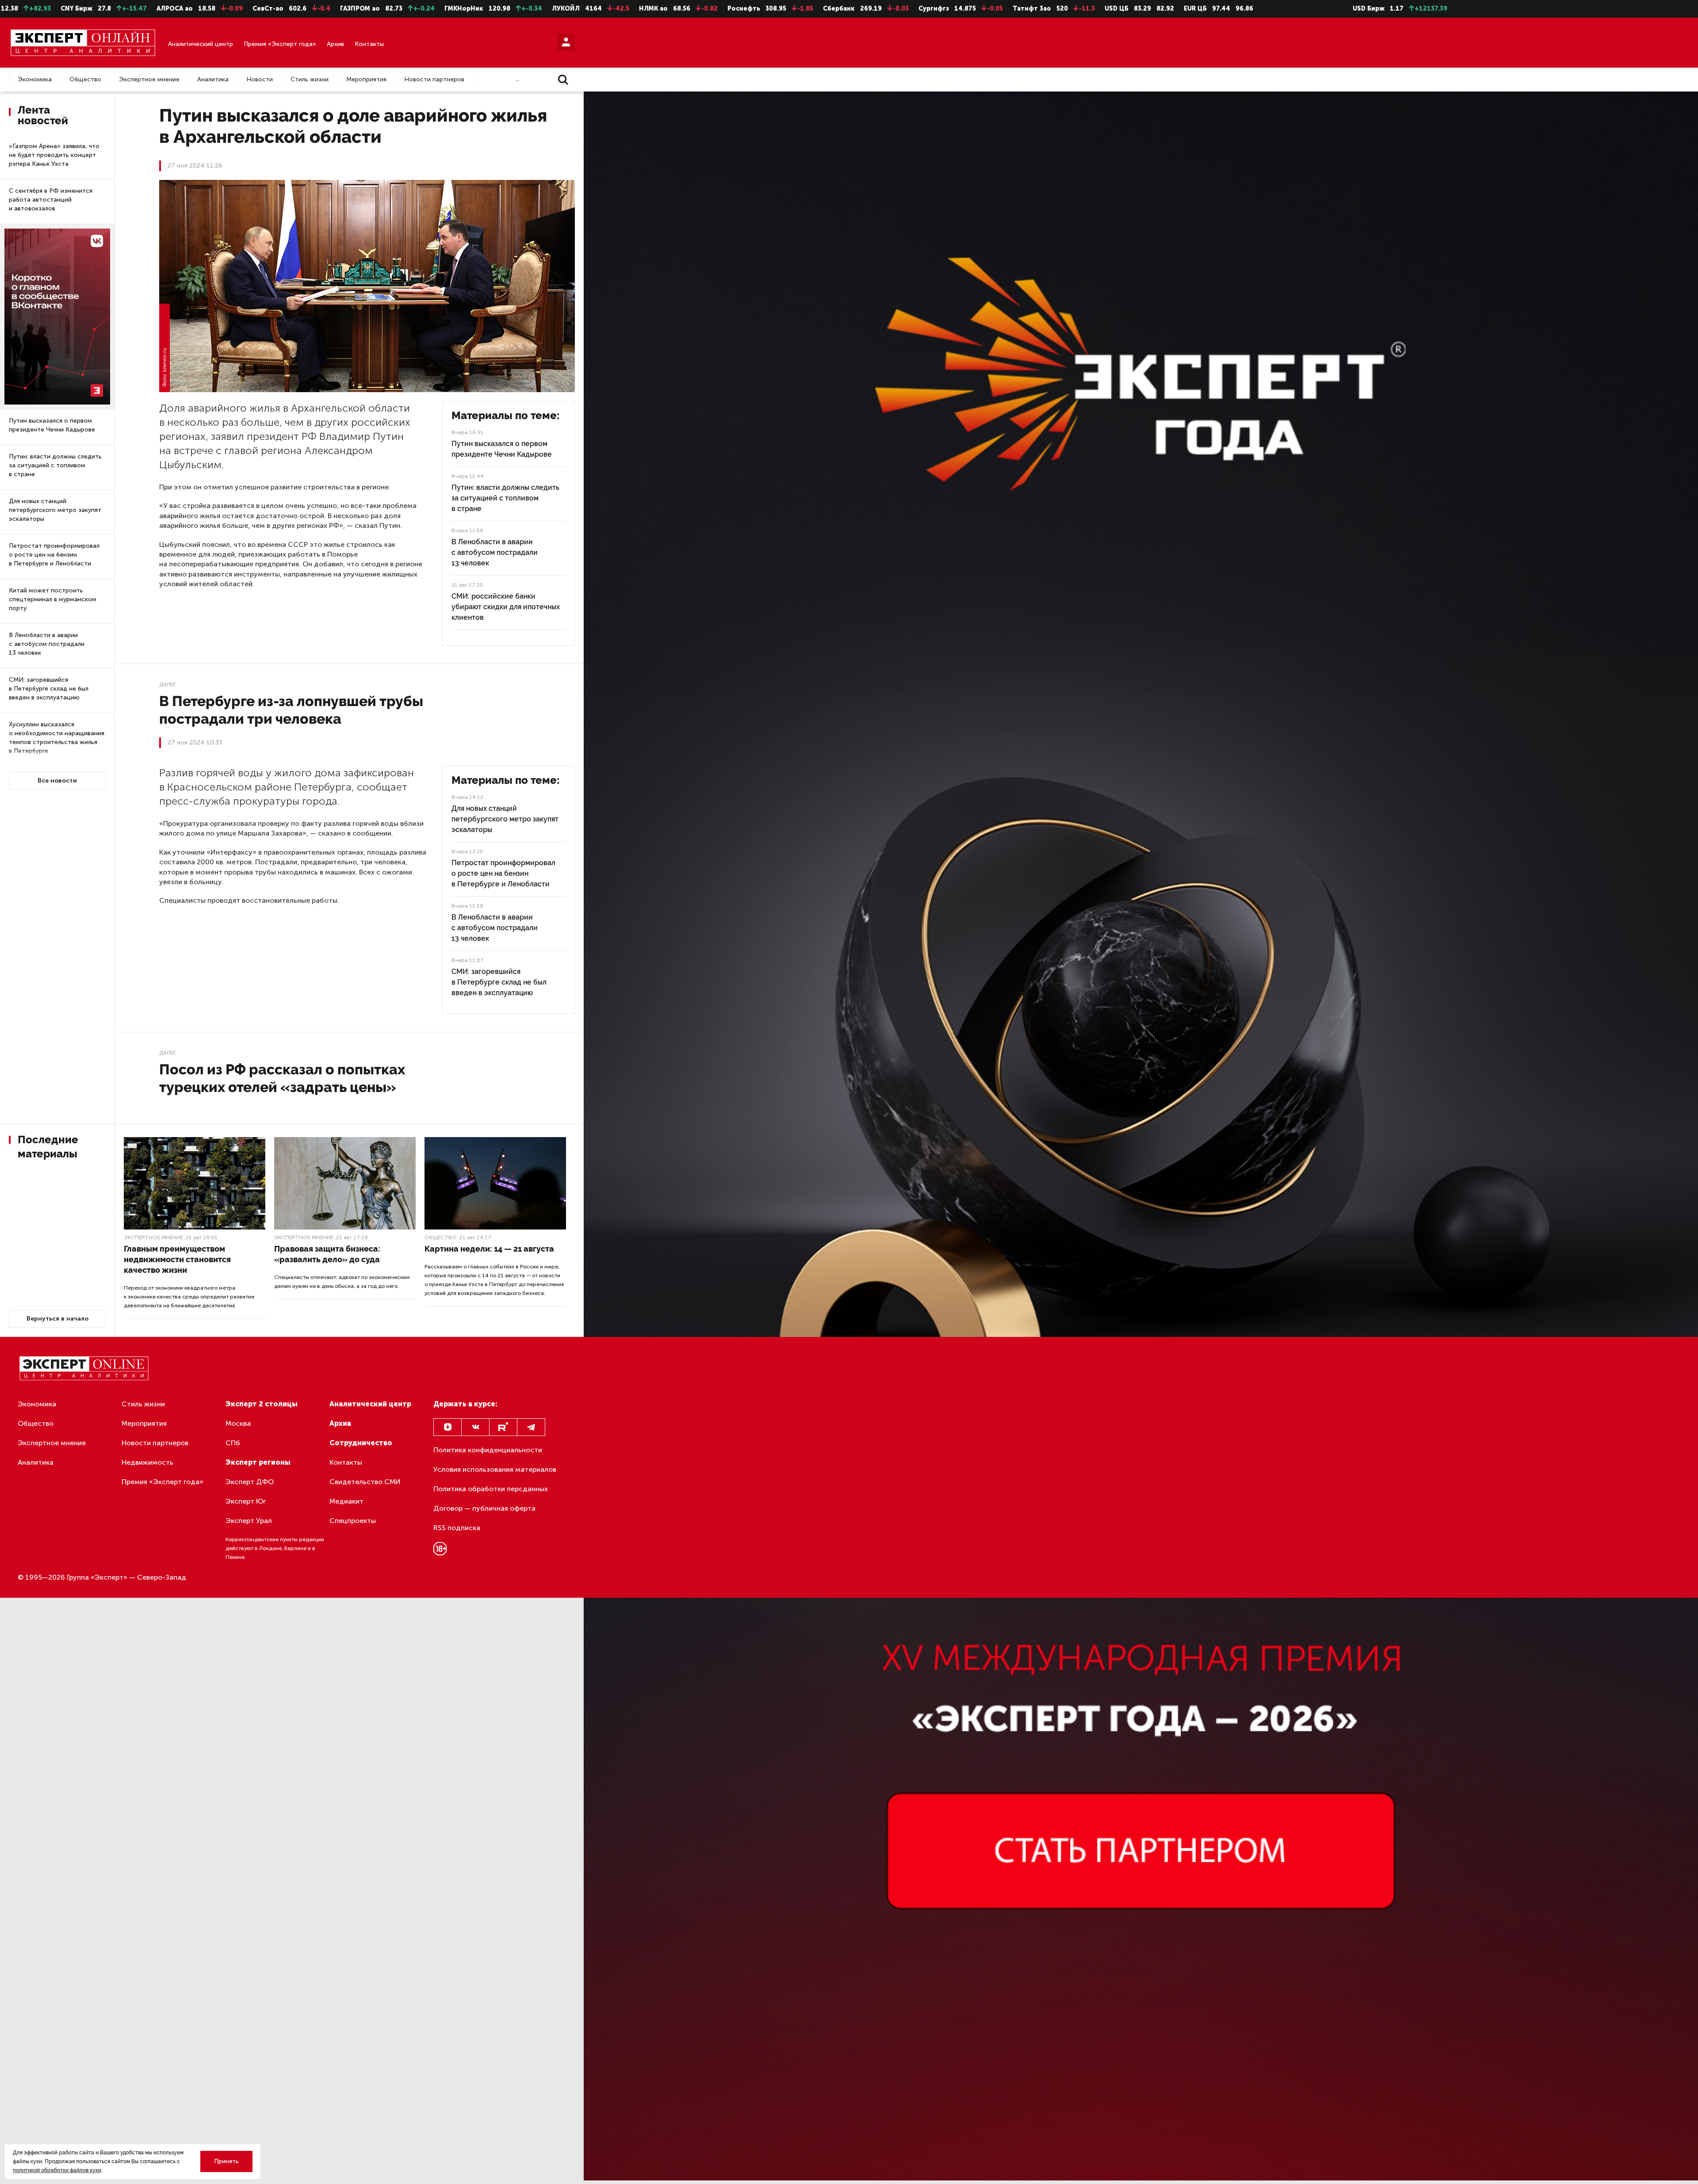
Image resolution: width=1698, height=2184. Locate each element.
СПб (233, 1443)
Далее (167, 684)
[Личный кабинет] (566, 42)
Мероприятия (366, 80)
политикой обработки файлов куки (57, 2170)
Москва (238, 1423)
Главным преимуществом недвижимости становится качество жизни (177, 1259)
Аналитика (213, 80)
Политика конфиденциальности (488, 1450)
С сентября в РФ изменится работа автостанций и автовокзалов (51, 200)
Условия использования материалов (495, 1469)
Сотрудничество (361, 1443)
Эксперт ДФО (250, 1482)
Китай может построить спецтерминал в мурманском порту (53, 599)
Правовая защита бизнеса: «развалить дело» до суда (327, 1254)
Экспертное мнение (149, 80)
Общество (85, 80)
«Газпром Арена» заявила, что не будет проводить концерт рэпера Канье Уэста (54, 155)
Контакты (369, 44)
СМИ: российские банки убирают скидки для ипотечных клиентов (506, 607)
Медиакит (346, 1501)
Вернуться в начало (57, 1319)
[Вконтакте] (475, 1427)
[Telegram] (531, 1427)
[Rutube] (503, 1427)
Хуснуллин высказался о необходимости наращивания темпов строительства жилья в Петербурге (57, 738)
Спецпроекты (353, 1521)
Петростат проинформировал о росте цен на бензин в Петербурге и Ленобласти (54, 555)
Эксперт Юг (246, 1501)
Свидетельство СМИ (365, 1482)
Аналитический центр (201, 44)
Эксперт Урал (249, 1521)
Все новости (57, 781)
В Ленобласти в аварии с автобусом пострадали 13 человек (47, 644)
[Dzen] (447, 1427)
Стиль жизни (310, 80)
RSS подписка (457, 1528)
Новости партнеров (434, 80)
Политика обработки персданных (491, 1489)
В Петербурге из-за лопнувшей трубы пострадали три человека (291, 710)
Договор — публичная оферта (484, 1508)
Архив (335, 44)
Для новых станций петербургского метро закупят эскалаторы (55, 510)
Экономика (35, 80)
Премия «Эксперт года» (280, 44)
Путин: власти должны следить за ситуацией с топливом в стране (55, 465)
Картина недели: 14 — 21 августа (489, 1249)
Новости (260, 80)
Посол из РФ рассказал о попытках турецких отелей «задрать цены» (282, 1078)
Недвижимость (147, 1462)
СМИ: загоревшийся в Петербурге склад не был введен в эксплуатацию (49, 689)
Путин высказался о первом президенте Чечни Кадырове (52, 425)
